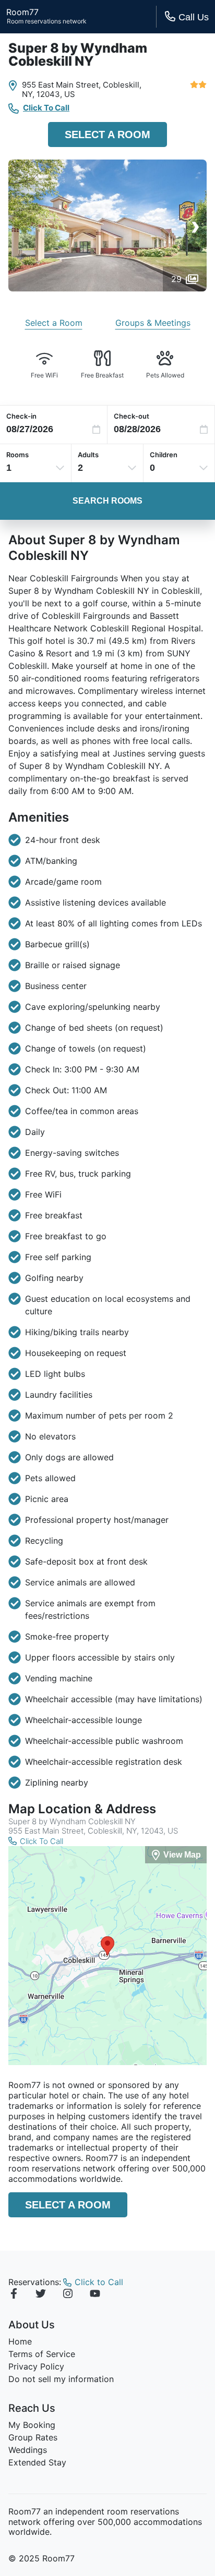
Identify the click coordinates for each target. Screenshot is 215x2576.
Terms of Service (42, 2354)
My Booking (32, 2425)
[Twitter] (41, 2295)
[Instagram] (68, 2295)
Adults (88, 455)
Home (20, 2341)
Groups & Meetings (153, 323)
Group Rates (33, 2437)
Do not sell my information (61, 2379)
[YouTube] (95, 2295)
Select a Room (107, 135)
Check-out (132, 416)
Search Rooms (107, 501)
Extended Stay (37, 2462)
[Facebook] (14, 2295)
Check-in (21, 416)
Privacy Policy (36, 2366)
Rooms (17, 455)
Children (164, 455)
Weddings (28, 2450)
